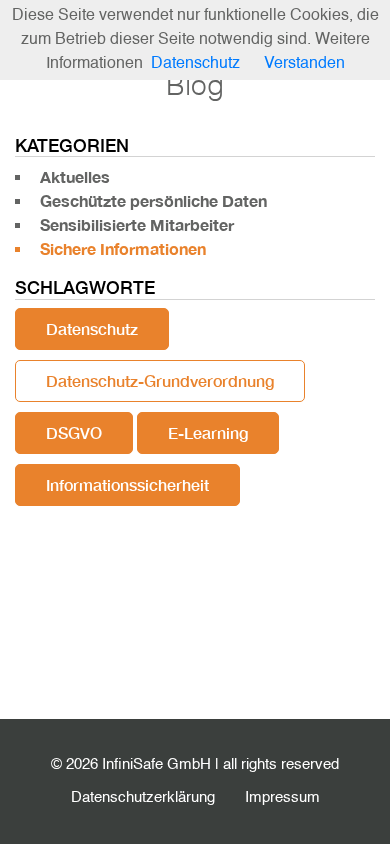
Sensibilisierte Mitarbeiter (137, 224)
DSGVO (74, 432)
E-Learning (208, 432)
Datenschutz (92, 328)
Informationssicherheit (127, 484)
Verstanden (304, 64)
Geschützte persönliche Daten (153, 200)
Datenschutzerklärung (143, 797)
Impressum (282, 797)
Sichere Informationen (123, 248)
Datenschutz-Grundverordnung (160, 380)
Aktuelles (75, 176)
